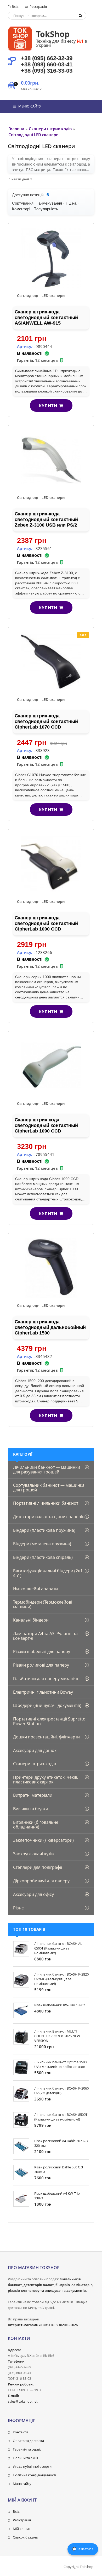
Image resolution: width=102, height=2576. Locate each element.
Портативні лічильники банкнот (46, 1503)
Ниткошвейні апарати (35, 1589)
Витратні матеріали (33, 1795)
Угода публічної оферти (32, 2466)
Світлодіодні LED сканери (41, 296)
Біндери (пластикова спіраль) (43, 1557)
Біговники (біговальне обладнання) (36, 1825)
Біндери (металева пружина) (42, 1544)
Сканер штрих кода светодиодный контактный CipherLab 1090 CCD (46, 1125)
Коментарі (21, 209)
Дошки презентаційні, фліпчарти (46, 1737)
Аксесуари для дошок (35, 1750)
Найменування (49, 203)
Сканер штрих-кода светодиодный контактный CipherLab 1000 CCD (46, 923)
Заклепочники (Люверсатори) (43, 1840)
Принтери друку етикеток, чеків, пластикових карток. (46, 1780)
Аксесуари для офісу (33, 1894)
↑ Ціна (71, 203)
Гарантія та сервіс (27, 2449)
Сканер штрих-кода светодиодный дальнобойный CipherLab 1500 (50, 1327)
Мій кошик (22, 2529)
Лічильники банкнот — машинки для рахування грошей (47, 1470)
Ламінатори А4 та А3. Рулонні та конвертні (45, 1636)
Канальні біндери (31, 1620)
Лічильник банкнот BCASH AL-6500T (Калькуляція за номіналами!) (59, 1948)
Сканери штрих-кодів (35, 1764)
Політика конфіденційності (34, 2475)
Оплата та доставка (28, 2441)
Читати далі (19, 179)
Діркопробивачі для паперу (41, 1881)
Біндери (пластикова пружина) (44, 1530)
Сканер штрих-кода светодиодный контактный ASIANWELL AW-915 (46, 317)
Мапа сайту (22, 2484)
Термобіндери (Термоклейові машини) (43, 1604)
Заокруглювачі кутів (33, 1854)
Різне (18, 1908)
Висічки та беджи (31, 1809)
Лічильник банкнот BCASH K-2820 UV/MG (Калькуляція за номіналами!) (61, 1979)
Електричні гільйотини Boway (43, 1692)
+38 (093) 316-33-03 (47, 71)
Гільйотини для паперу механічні (47, 1679)
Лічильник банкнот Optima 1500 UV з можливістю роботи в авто (60, 2064)
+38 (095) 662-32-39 (47, 58)
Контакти (20, 2432)
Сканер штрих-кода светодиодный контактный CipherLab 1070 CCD (46, 721)
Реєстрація (38, 7)
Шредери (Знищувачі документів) (47, 1705)
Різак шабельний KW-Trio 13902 (60, 2005)
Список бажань (25, 2537)
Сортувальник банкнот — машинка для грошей (49, 1488)
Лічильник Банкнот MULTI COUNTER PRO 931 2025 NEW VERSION (57, 2036)
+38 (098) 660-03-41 (47, 64)
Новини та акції (25, 2458)
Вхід (15, 7)
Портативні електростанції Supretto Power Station (49, 1721)
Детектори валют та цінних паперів (49, 1517)
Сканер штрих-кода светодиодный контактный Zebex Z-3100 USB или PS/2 (46, 519)
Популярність (46, 209)
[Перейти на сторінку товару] (51, 258)
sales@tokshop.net (23, 2401)
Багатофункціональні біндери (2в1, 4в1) (48, 1573)
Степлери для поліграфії (38, 1867)
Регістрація (22, 2520)
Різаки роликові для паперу (41, 1665)
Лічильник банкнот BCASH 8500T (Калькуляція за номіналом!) (61, 2117)
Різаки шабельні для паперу (42, 1651)
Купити (48, 406)
